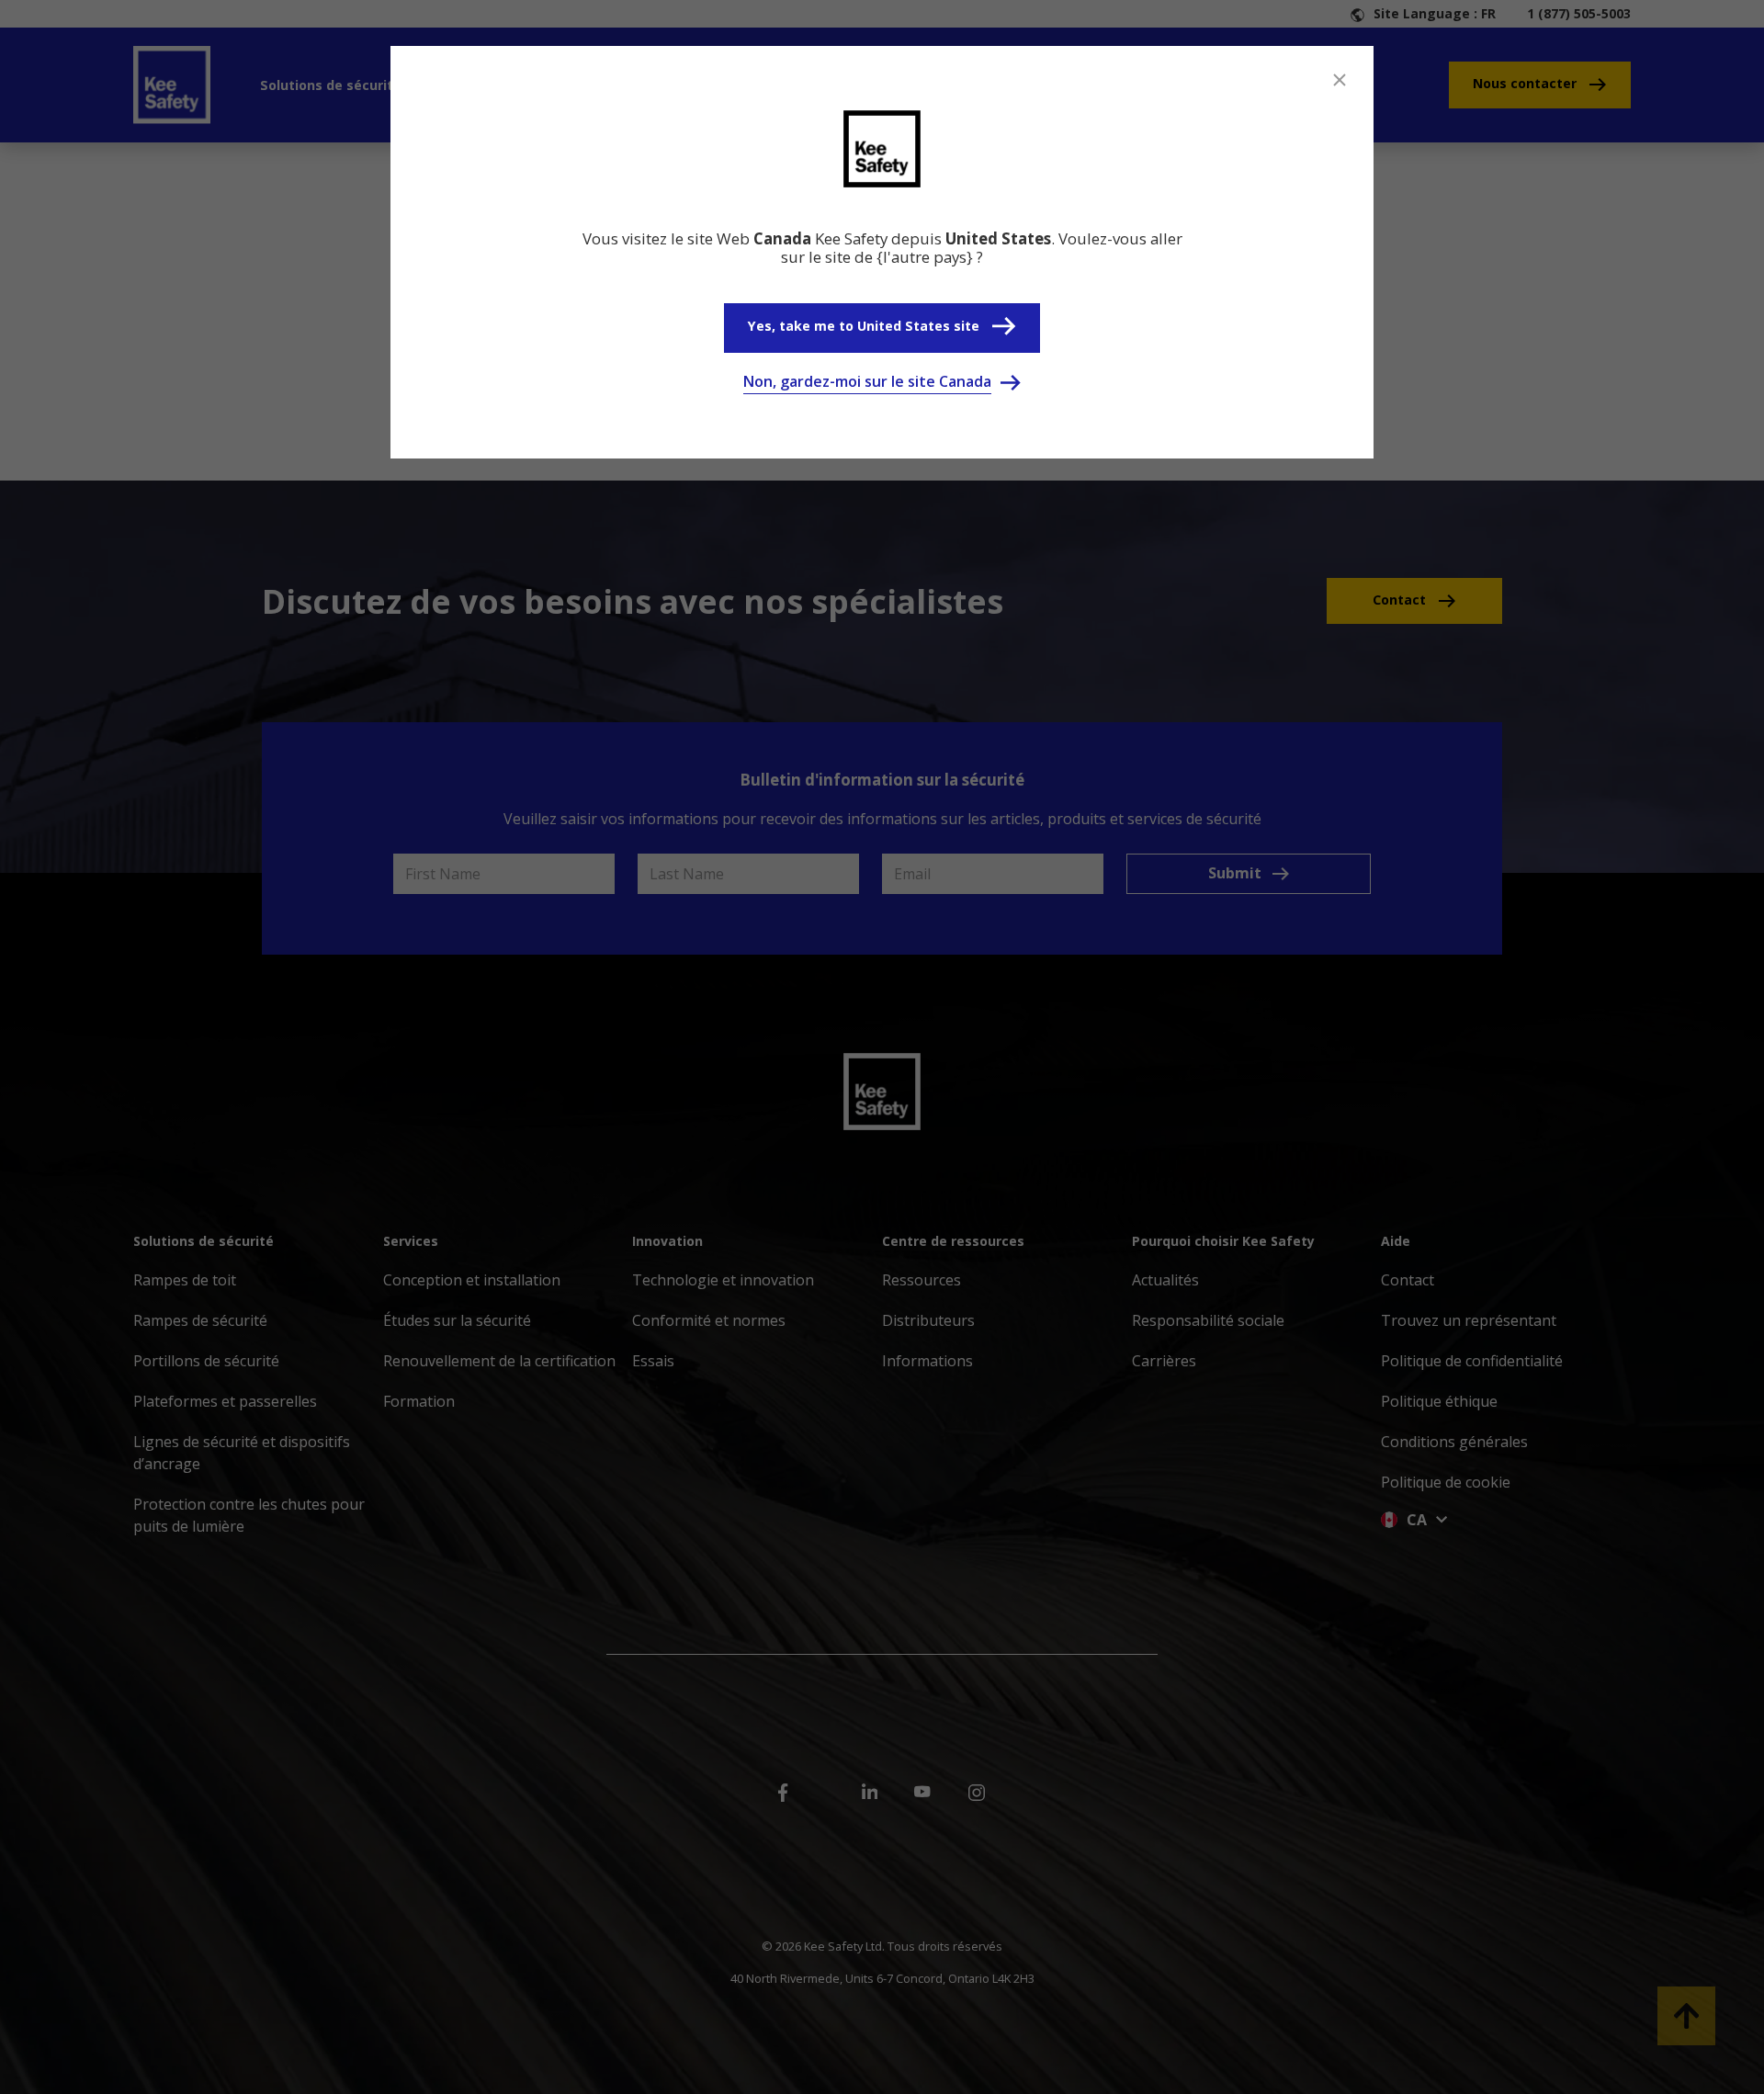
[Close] (1340, 80)
